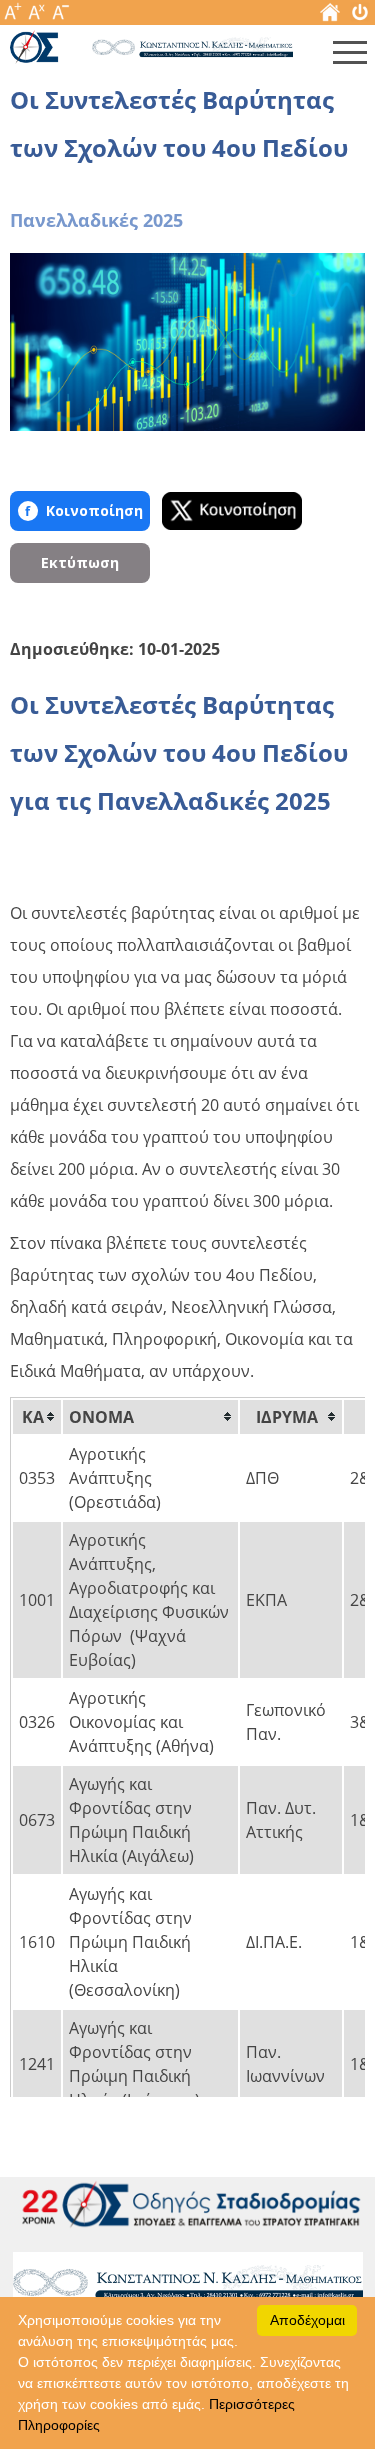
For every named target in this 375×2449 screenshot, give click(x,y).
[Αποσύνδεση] (360, 16)
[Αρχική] (330, 16)
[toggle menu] (350, 57)
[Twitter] (232, 511)
